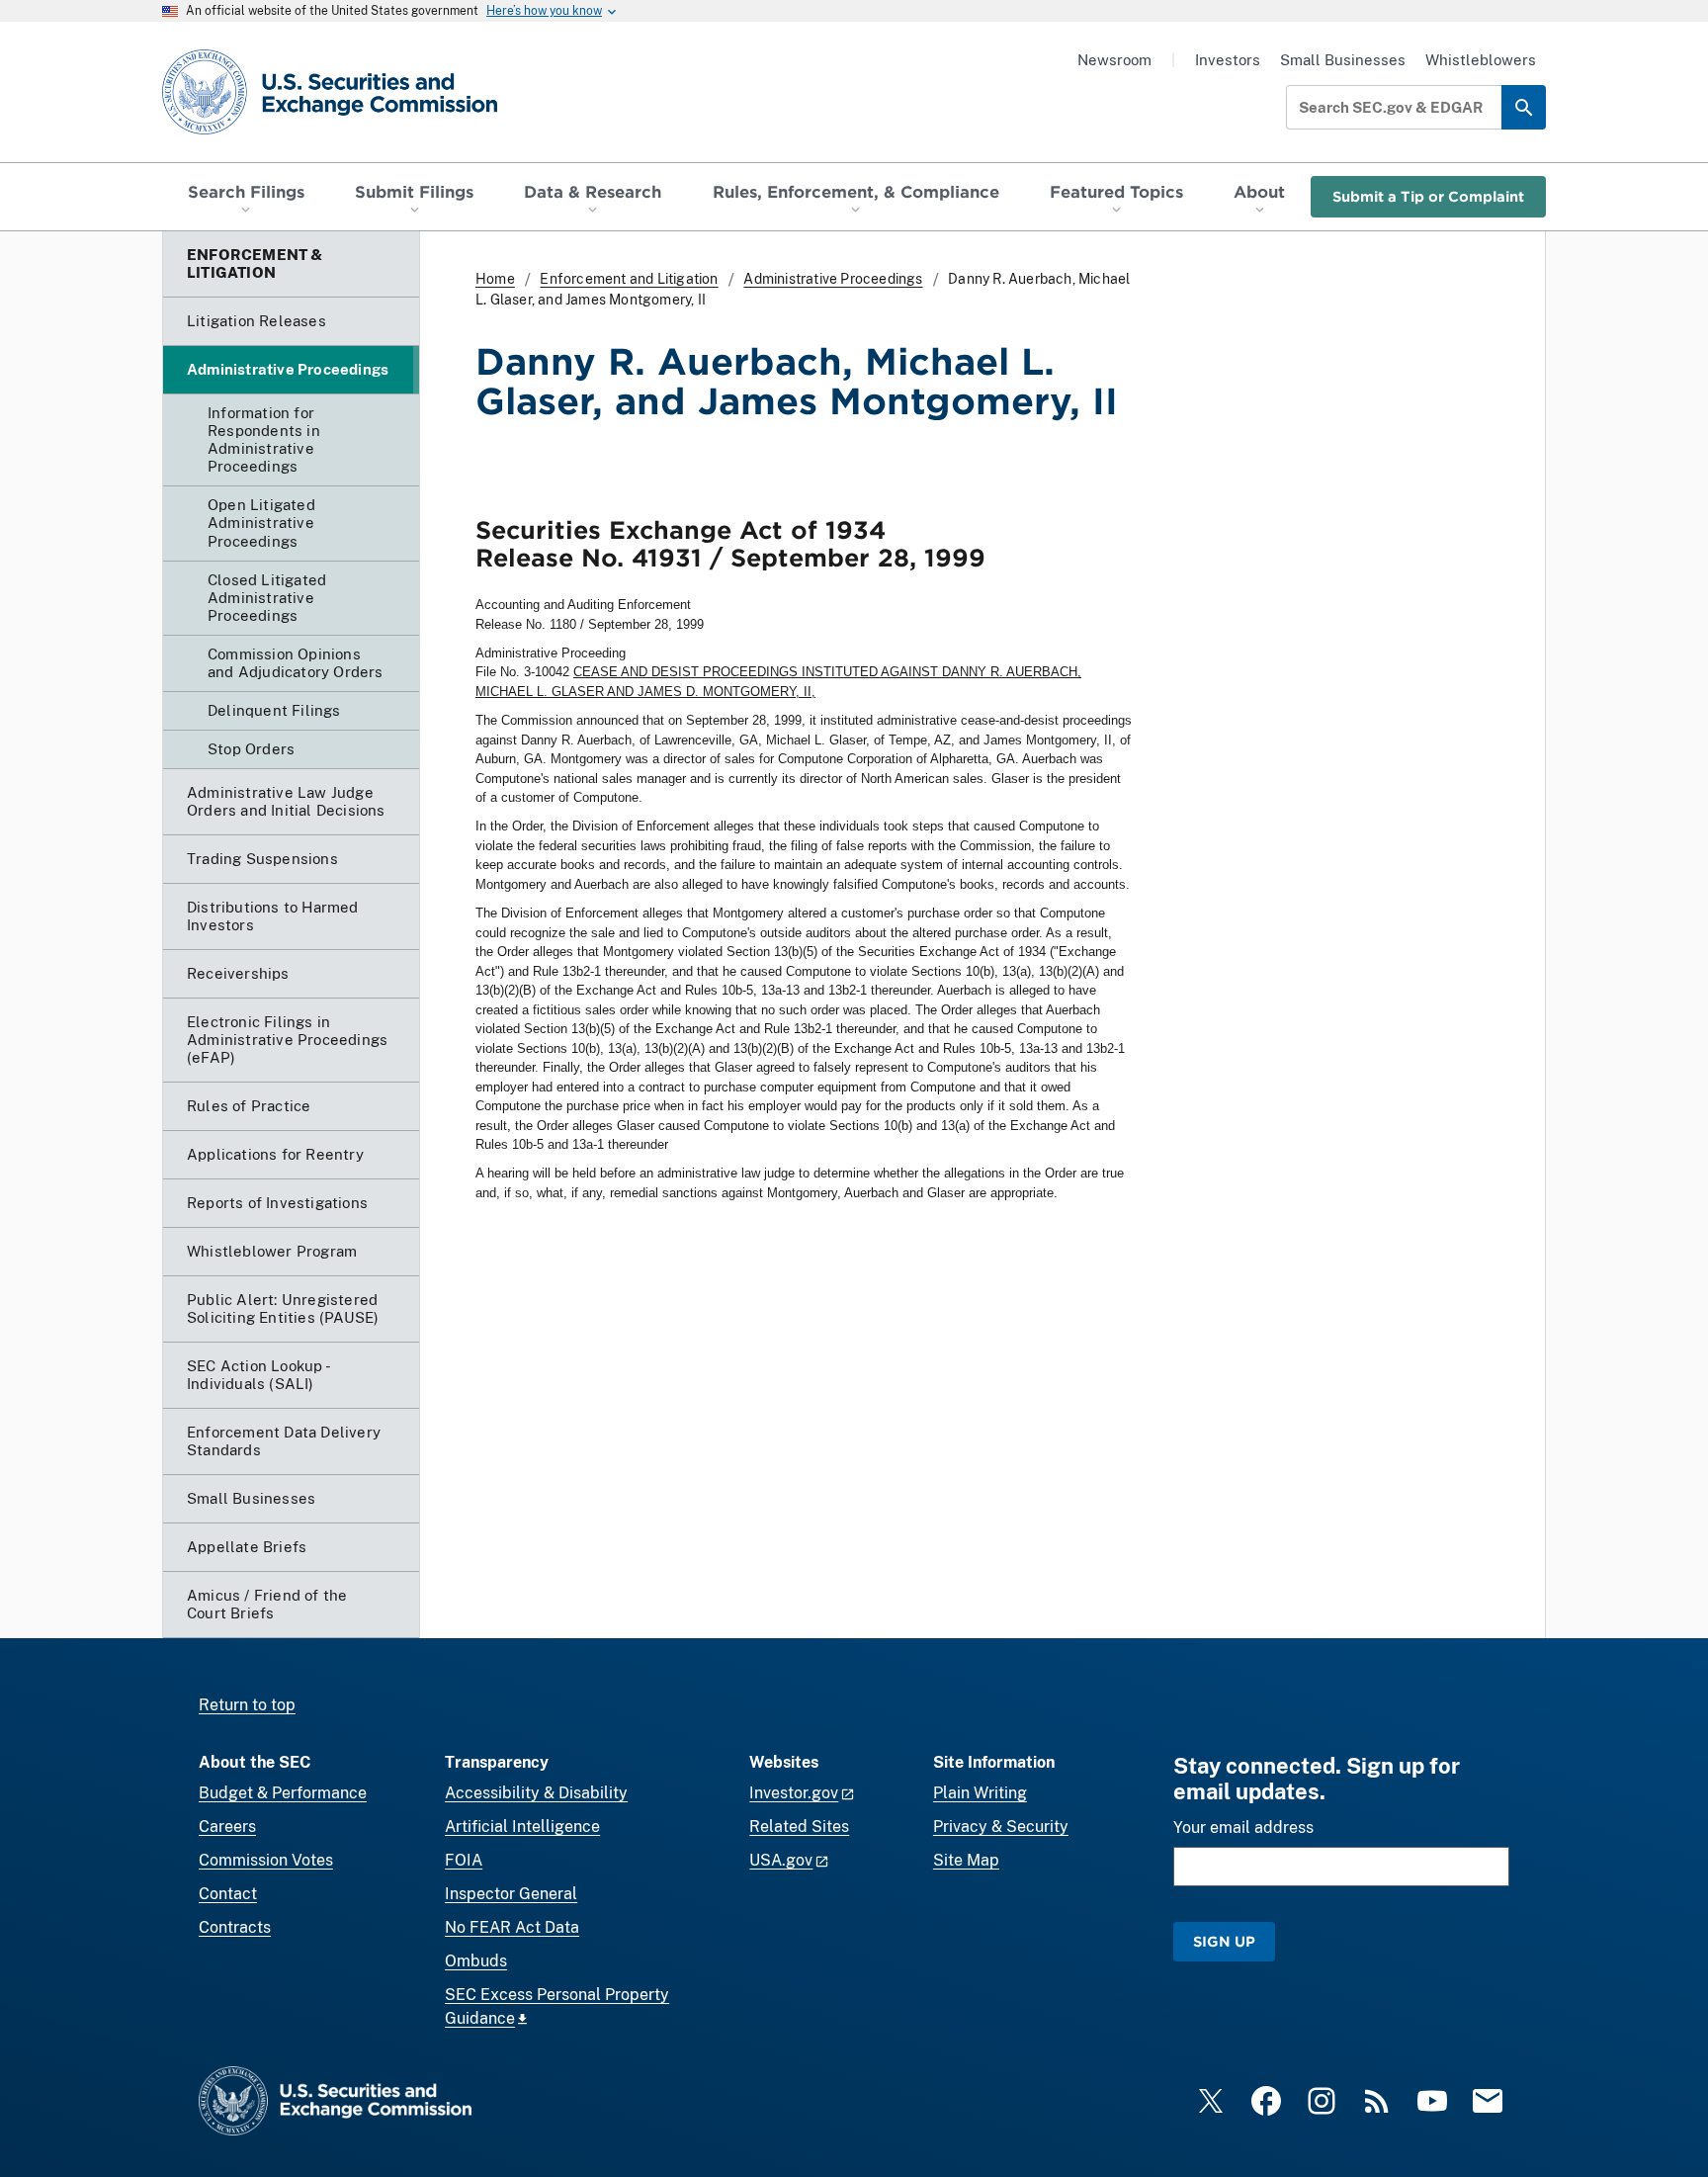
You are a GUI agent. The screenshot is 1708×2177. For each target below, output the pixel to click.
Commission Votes (266, 1860)
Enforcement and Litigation (629, 279)
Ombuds (476, 1961)
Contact (228, 1894)
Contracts (235, 1927)
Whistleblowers (1481, 60)
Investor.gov (794, 1793)
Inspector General (511, 1894)
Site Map (966, 1860)
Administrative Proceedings (833, 279)
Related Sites (799, 1827)
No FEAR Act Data (512, 1927)
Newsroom (1114, 60)
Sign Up (1224, 1941)
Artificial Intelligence (522, 1827)
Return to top (247, 1705)
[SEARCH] (1524, 107)
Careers (227, 1827)
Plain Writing (980, 1793)
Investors (1228, 60)
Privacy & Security (1001, 1827)
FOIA (464, 1860)
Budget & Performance (283, 1793)
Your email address (1243, 1828)
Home (495, 279)
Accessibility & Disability (536, 1793)
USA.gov (781, 1860)
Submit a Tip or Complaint (1428, 196)
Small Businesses (1343, 60)
